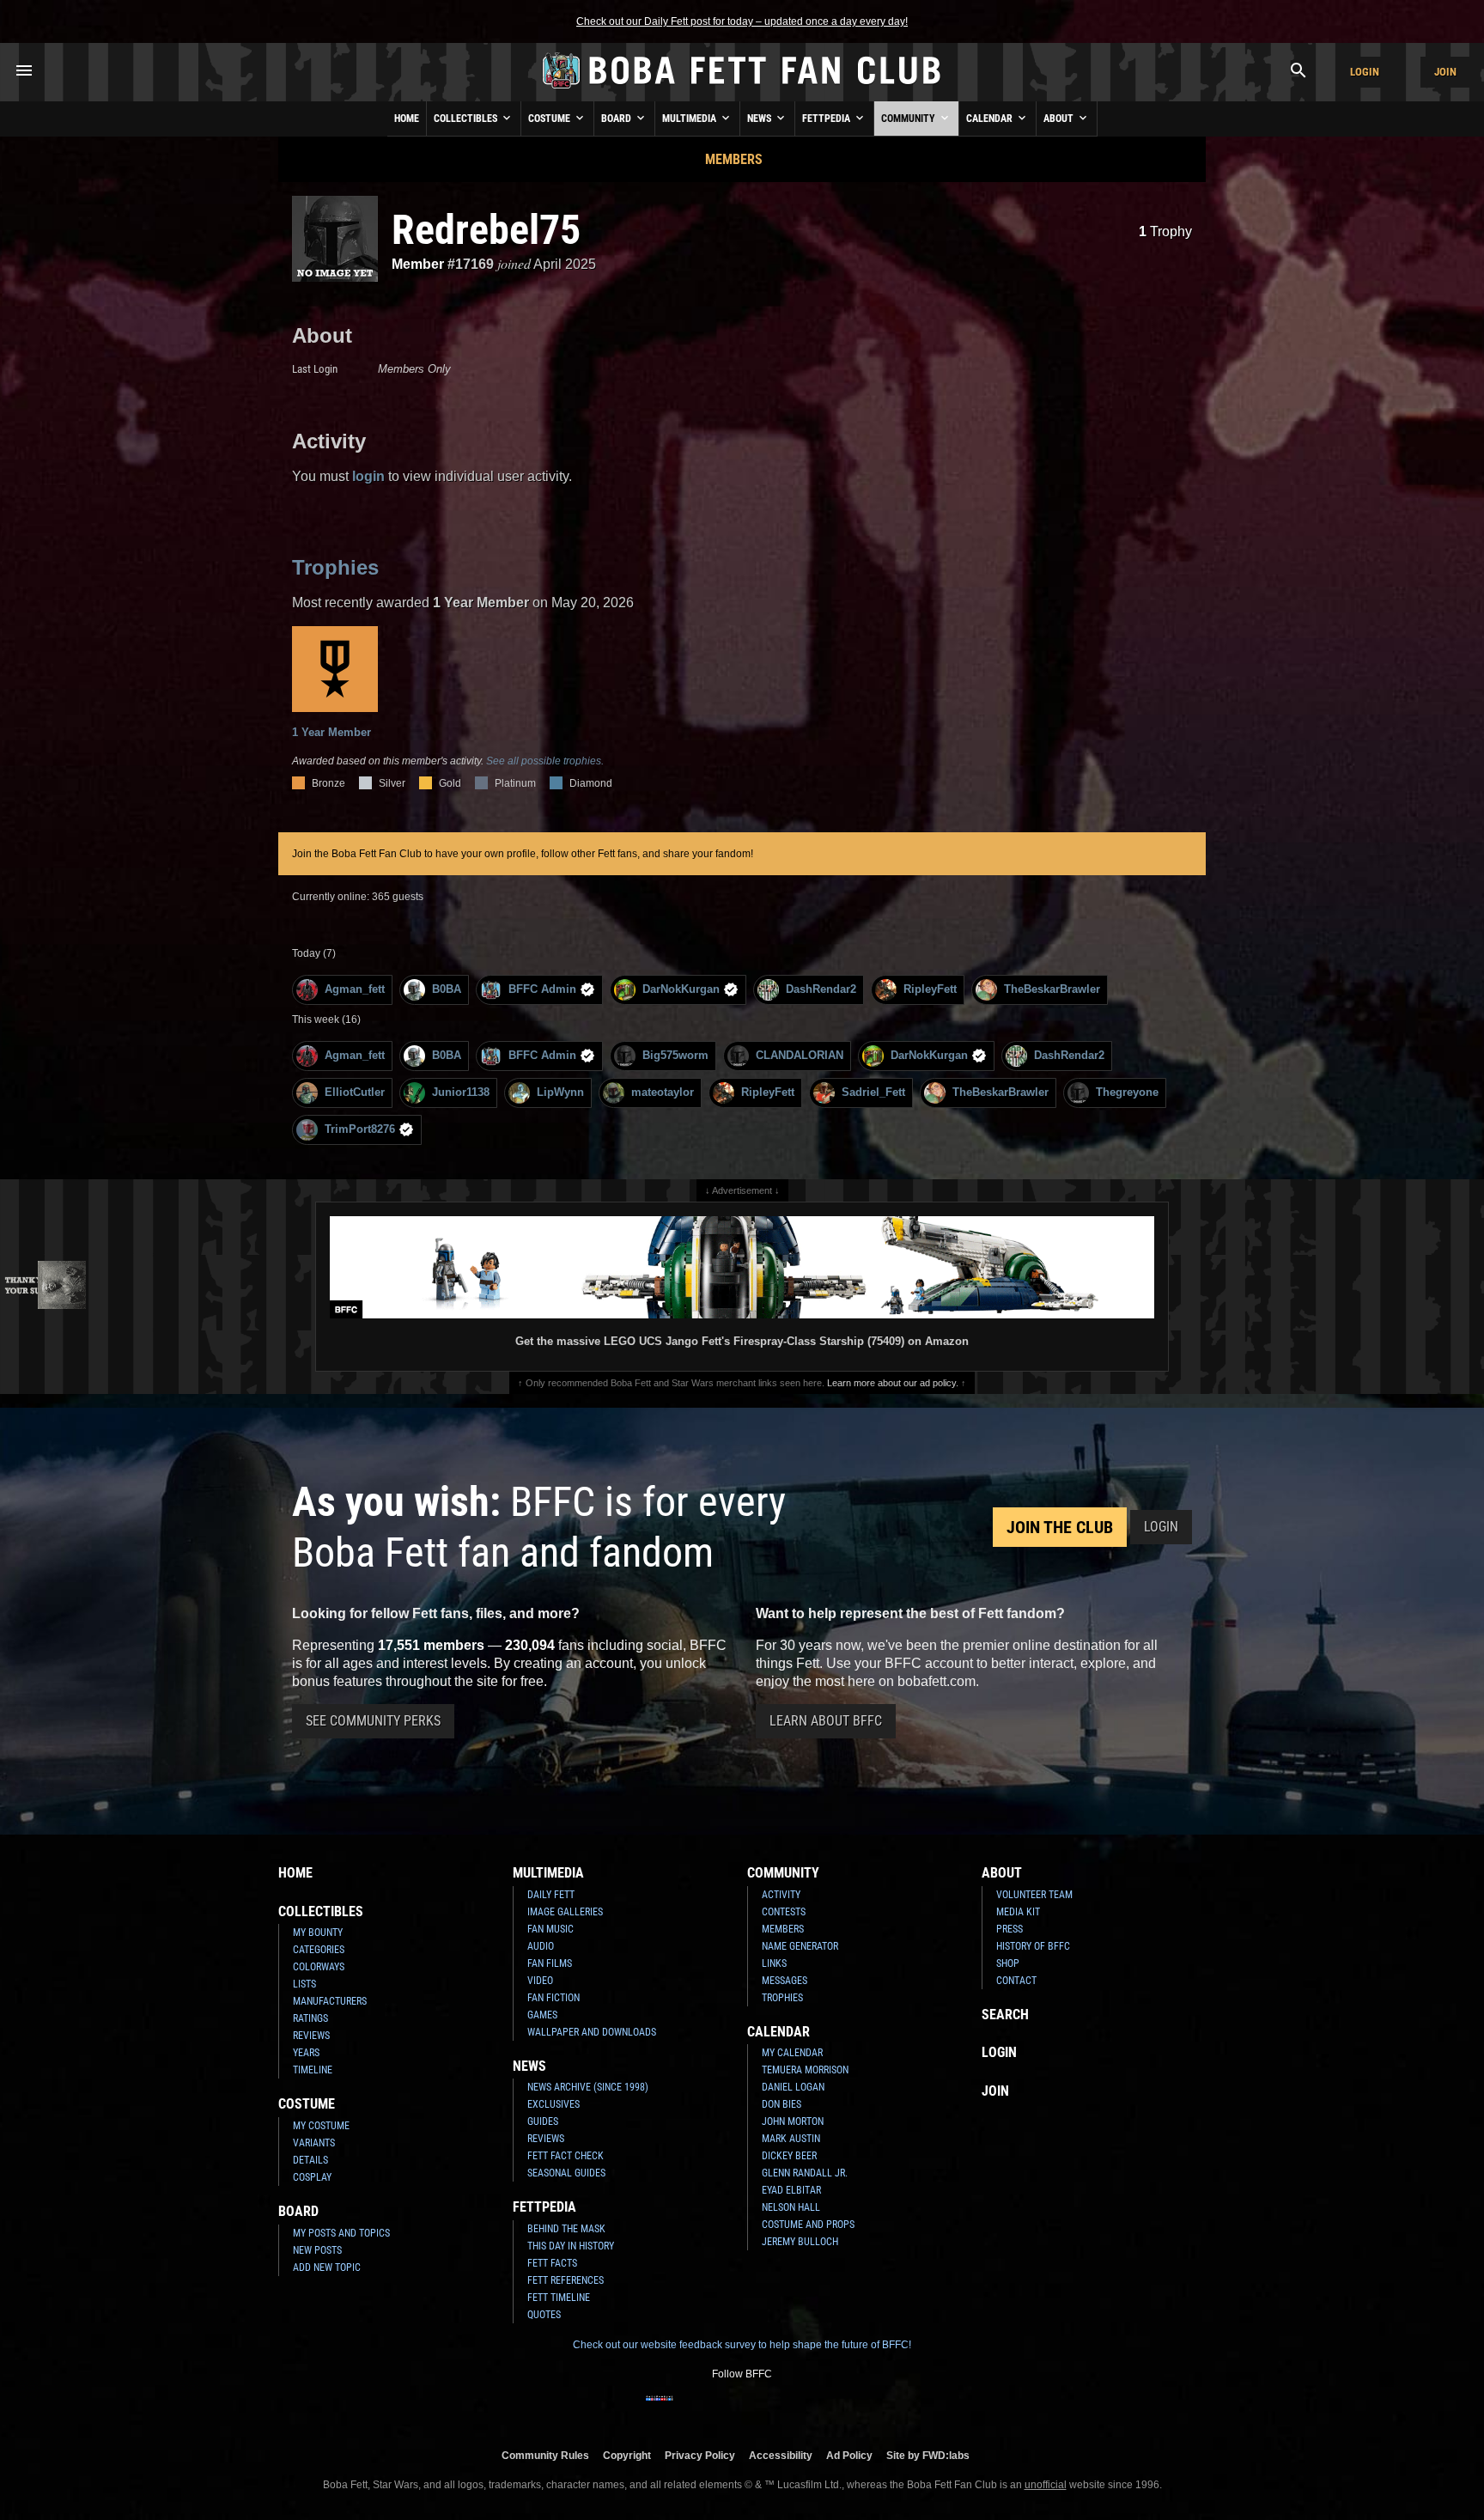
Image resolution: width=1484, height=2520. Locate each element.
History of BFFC (1033, 1946)
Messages (785, 1981)
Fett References (566, 2280)
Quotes (544, 2315)
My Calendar (792, 2053)
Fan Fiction (553, 1998)
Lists (304, 1984)
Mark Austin (791, 2139)
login (368, 476)
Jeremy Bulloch (800, 2242)
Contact (1016, 1981)
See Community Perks (373, 1721)
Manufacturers (330, 2001)
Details (310, 2160)
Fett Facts (552, 2263)
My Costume (321, 2126)
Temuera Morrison (805, 2070)
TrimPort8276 (360, 1129)
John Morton (793, 2121)
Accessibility (781, 2455)
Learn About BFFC (826, 1721)
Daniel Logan (793, 2087)
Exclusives (553, 2104)
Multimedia (690, 119)
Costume (550, 119)
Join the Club (1060, 1527)
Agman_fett (355, 989)
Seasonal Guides (566, 2173)
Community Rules (545, 2455)
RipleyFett (930, 989)
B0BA (447, 989)
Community (909, 119)
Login (1365, 72)
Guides (543, 2121)
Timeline (313, 2070)
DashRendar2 (821, 989)
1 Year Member (331, 732)
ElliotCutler (355, 1092)
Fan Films (550, 1963)
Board (617, 119)
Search (1005, 2015)
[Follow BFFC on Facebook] (660, 2409)
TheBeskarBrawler (1052, 989)
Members (734, 159)
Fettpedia (827, 119)
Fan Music (550, 1929)
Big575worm (675, 1055)
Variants (314, 2143)
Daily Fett (551, 1895)
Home (407, 119)
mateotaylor (663, 1092)
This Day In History (571, 2246)
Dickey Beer (789, 2156)
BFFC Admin (542, 989)
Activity (781, 1895)
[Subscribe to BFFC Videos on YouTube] (769, 2409)
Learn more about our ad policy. (893, 1383)
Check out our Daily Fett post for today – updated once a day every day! (742, 21)
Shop (1008, 1963)
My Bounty (318, 1933)
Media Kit (1018, 1912)
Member (418, 264)
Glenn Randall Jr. (805, 2173)
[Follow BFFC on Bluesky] (824, 2409)
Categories (319, 1950)
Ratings (310, 2018)
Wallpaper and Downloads (592, 2032)
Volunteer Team (1034, 1895)
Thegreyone (1127, 1092)
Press (1010, 1929)
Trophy (1165, 231)
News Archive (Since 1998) (588, 2087)
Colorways (319, 1967)
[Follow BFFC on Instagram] (687, 2409)
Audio (541, 1946)
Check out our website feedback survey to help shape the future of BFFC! (742, 2345)
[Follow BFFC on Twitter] (715, 2409)
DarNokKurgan (681, 989)
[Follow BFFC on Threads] (797, 2409)
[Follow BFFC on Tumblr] (742, 2409)
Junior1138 (461, 1092)
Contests (784, 1912)
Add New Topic (327, 2267)
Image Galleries (565, 1912)
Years (306, 2053)
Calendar (991, 119)
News (760, 119)
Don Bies (782, 2104)
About (1060, 119)
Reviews (311, 2036)
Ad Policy (849, 2455)
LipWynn (560, 1092)
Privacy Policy (700, 2455)
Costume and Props (808, 2225)
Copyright (627, 2455)
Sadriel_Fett (873, 1092)
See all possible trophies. (545, 761)
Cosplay (312, 2177)
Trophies (335, 567)
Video (540, 1981)
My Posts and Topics (341, 2233)
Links (774, 1963)
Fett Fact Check (566, 2156)
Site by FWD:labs (928, 2455)
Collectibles (467, 119)
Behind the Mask (566, 2229)
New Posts (317, 2250)
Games (542, 2015)
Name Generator (800, 1946)
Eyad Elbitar (791, 2190)
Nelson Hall (791, 2207)
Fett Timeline (559, 2298)
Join (1445, 72)
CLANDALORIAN (800, 1055)
